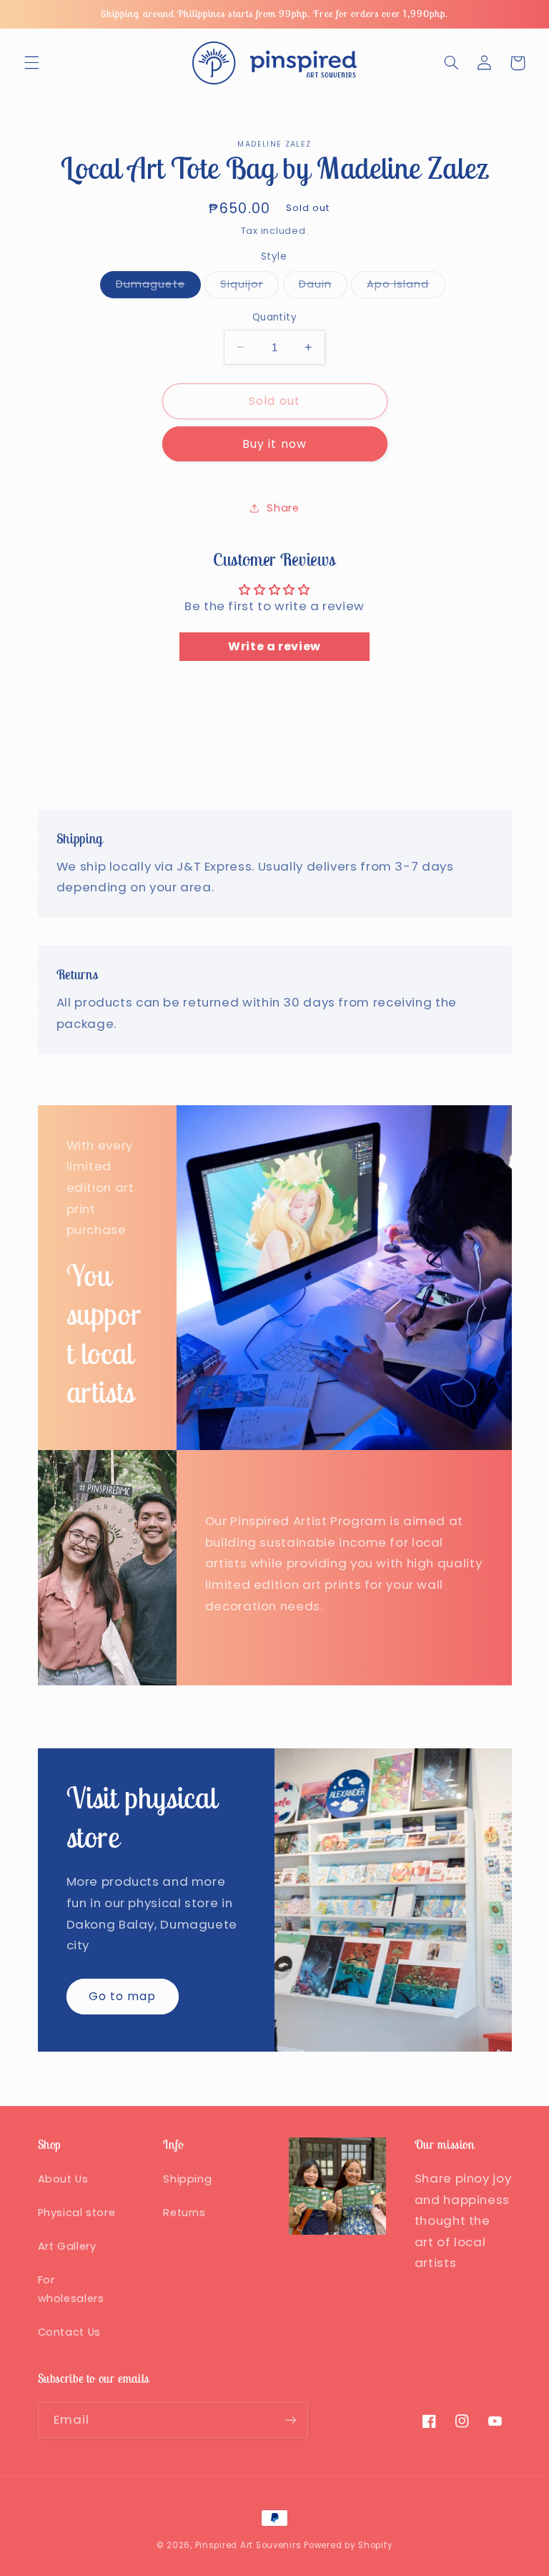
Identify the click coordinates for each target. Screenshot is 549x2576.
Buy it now (274, 444)
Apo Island (406, 287)
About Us (63, 2179)
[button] (31, 63)
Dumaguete (158, 287)
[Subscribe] (290, 2420)
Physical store (77, 2213)
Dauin (323, 287)
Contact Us (69, 2332)
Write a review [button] (274, 646)
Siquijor (249, 287)
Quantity (274, 317)
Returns (184, 2213)
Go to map (122, 1996)
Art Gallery (67, 2246)
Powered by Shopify (348, 2545)
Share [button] (283, 508)
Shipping (187, 2179)
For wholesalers (71, 2289)
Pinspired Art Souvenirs (248, 2545)
